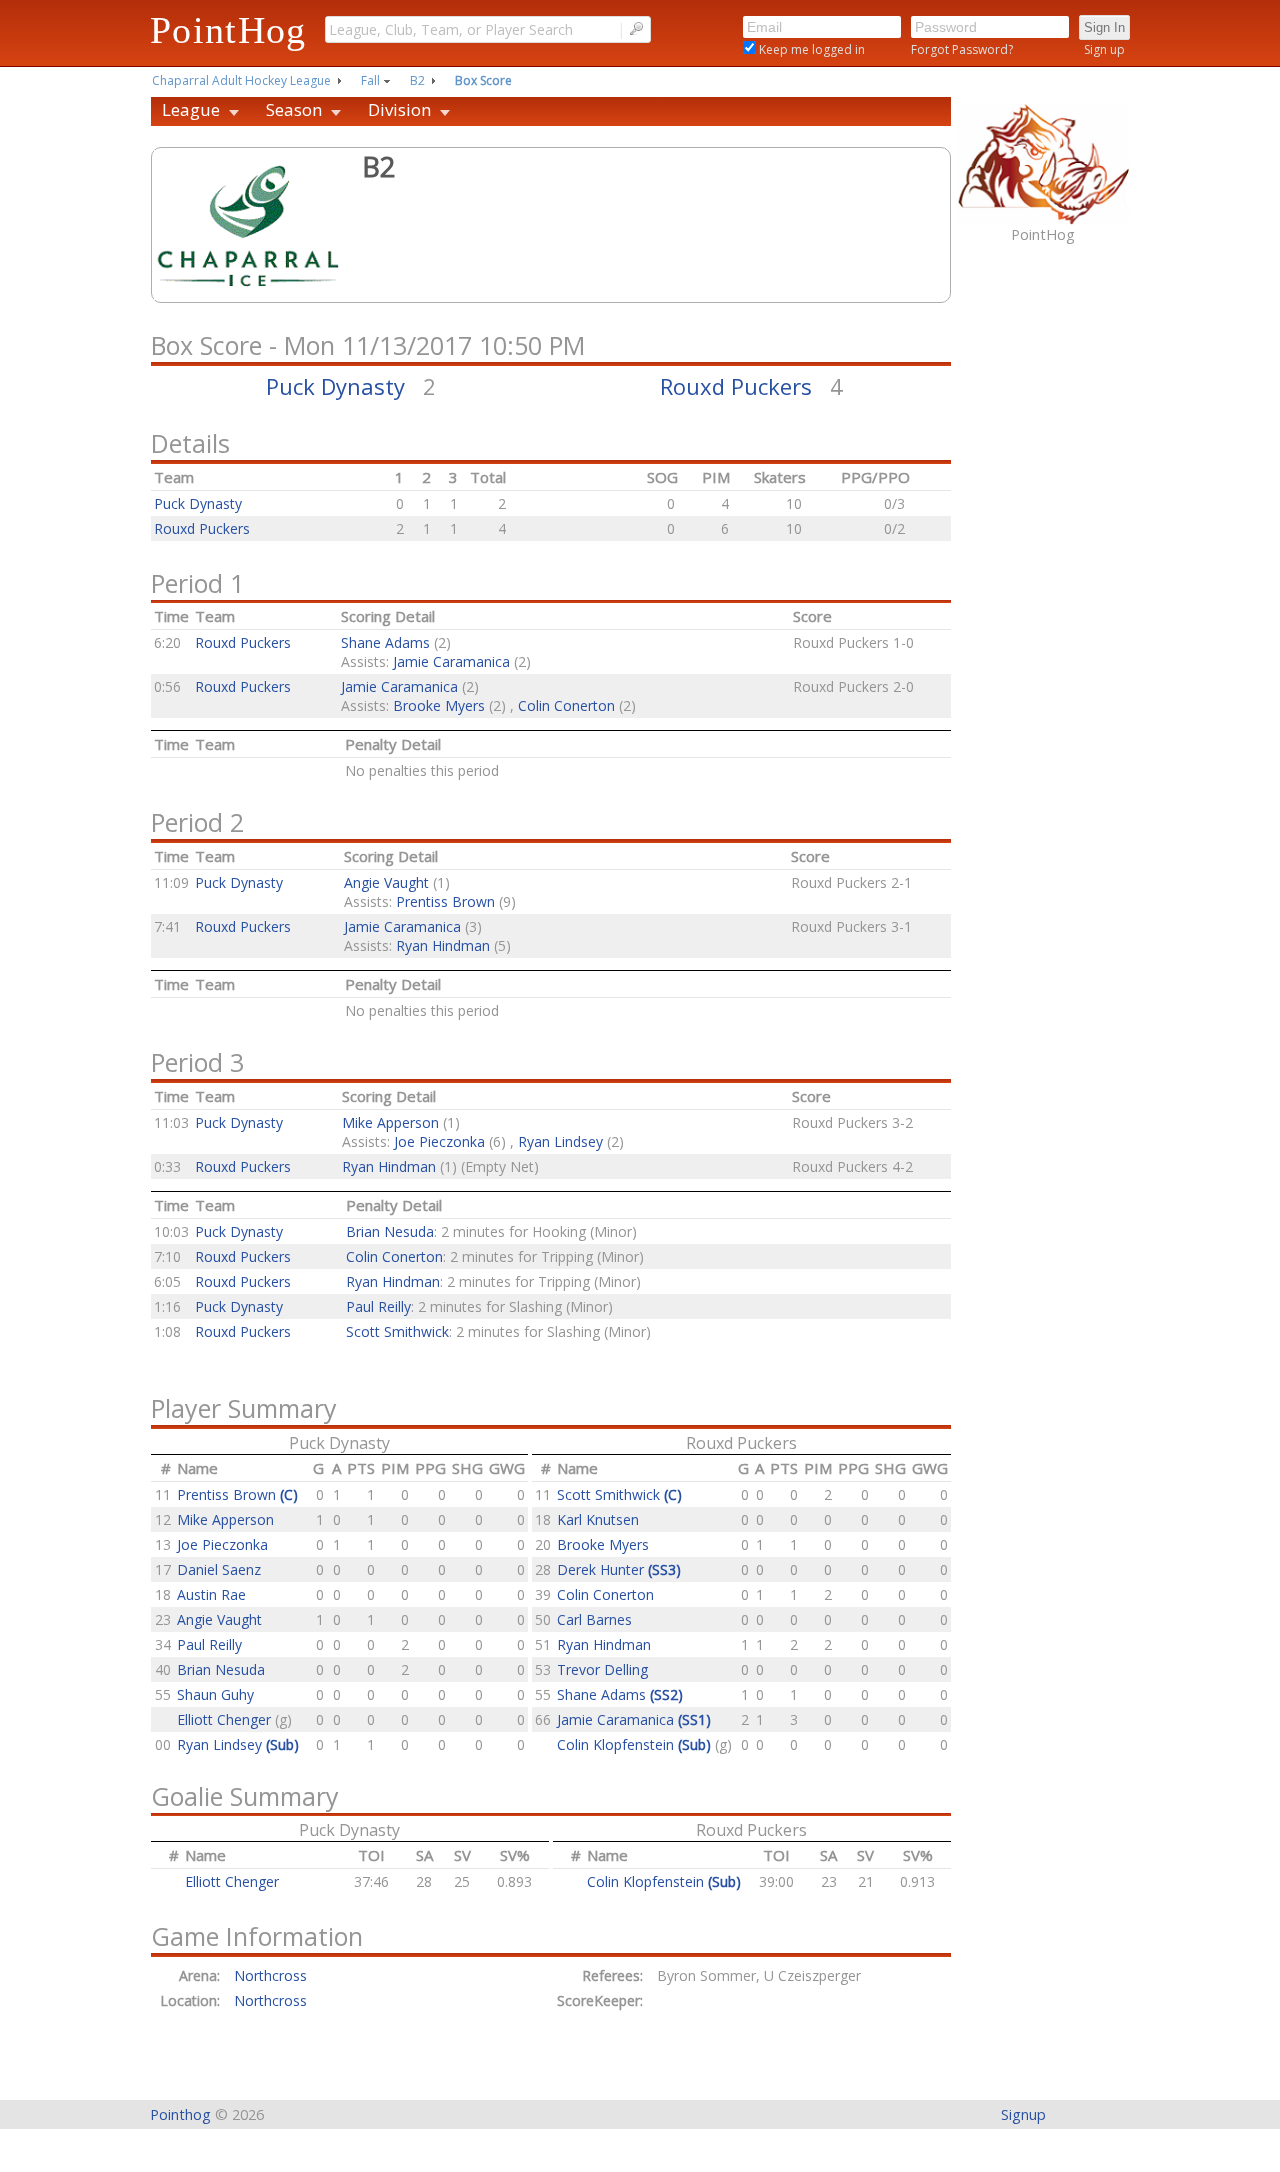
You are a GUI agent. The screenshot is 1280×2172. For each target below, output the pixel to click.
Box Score (483, 80)
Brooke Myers (439, 705)
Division (399, 109)
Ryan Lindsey (560, 1141)
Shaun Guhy (215, 1694)
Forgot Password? (962, 49)
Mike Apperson (390, 1122)
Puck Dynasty (335, 386)
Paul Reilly (378, 1306)
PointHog (228, 30)
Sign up (1104, 49)
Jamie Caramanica (451, 661)
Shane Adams (385, 642)
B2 (417, 80)
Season (294, 109)
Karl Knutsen (598, 1519)
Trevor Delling (602, 1669)
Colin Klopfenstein (634, 1744)
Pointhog (180, 2114)
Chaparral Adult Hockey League (241, 80)
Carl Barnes (594, 1619)
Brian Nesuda (390, 1231)
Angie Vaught (386, 882)
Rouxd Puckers (736, 386)
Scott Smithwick (397, 1331)
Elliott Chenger (226, 1719)
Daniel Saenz (219, 1569)
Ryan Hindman (443, 945)
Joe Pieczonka (439, 1141)
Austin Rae (211, 1594)
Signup (1023, 2114)
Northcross (274, 1975)
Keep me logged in (810, 49)
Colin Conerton (566, 705)
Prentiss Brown (445, 901)
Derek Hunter (619, 1569)
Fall (370, 80)
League (191, 109)
